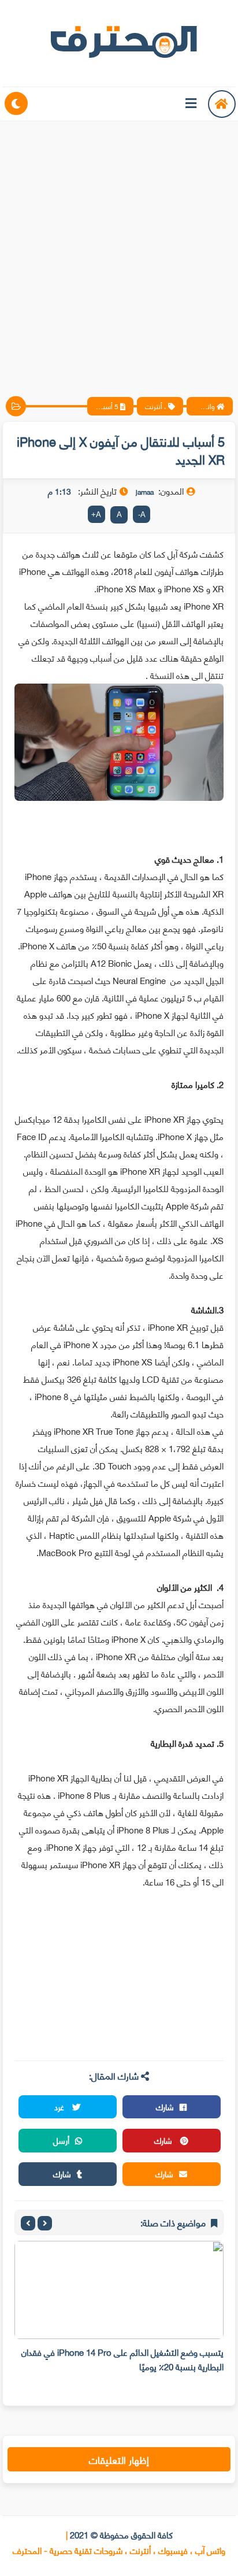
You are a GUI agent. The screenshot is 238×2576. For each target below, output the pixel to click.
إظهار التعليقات (119, 2459)
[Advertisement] (119, 249)
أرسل (61, 2140)
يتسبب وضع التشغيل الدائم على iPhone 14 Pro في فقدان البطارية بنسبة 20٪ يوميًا (122, 2359)
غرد (60, 2107)
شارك (165, 2107)
